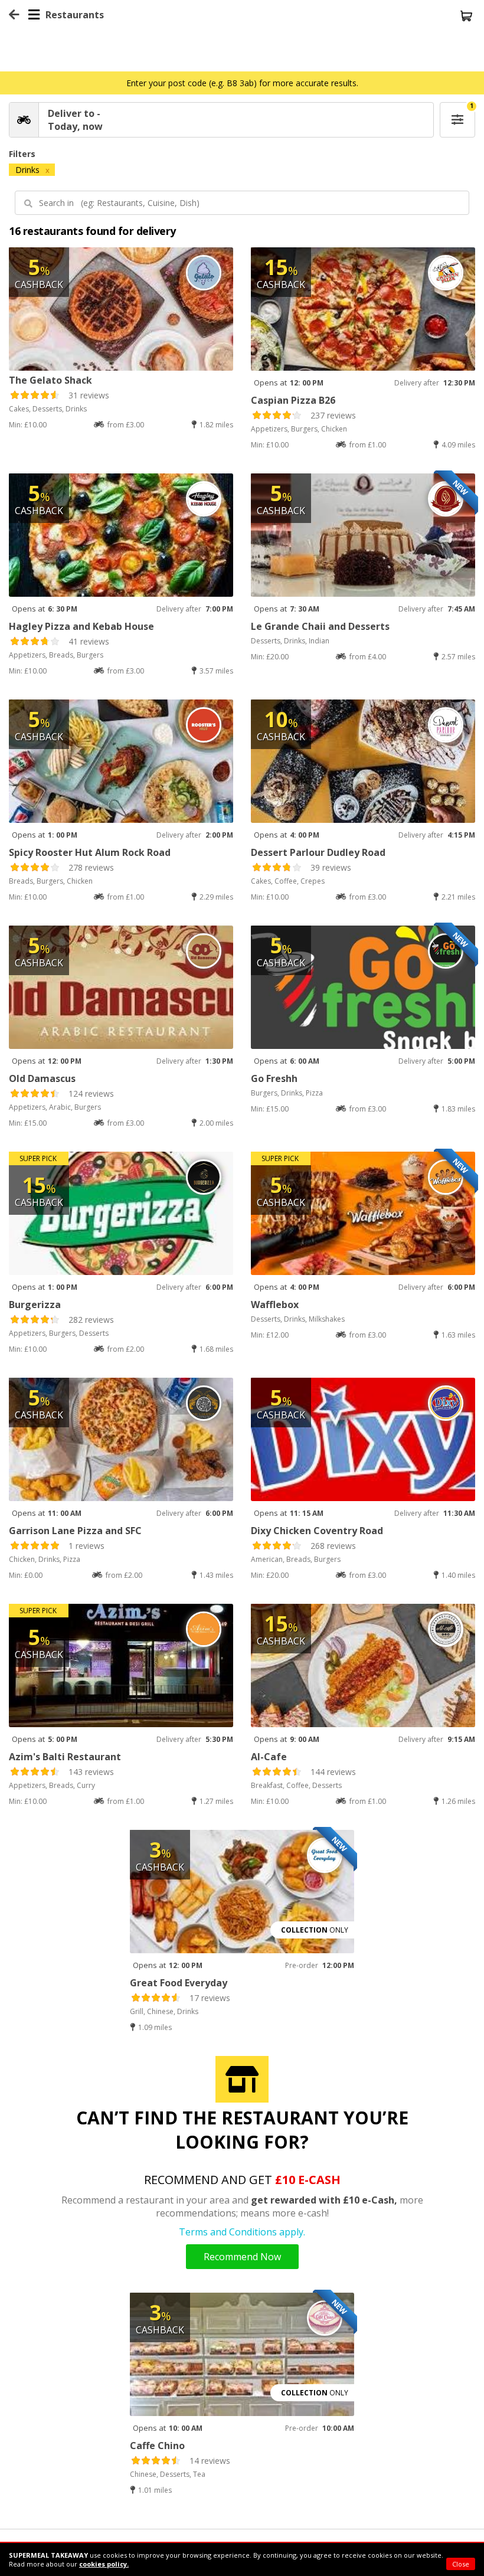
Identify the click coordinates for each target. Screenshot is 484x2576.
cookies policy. (104, 2564)
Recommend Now (242, 2257)
